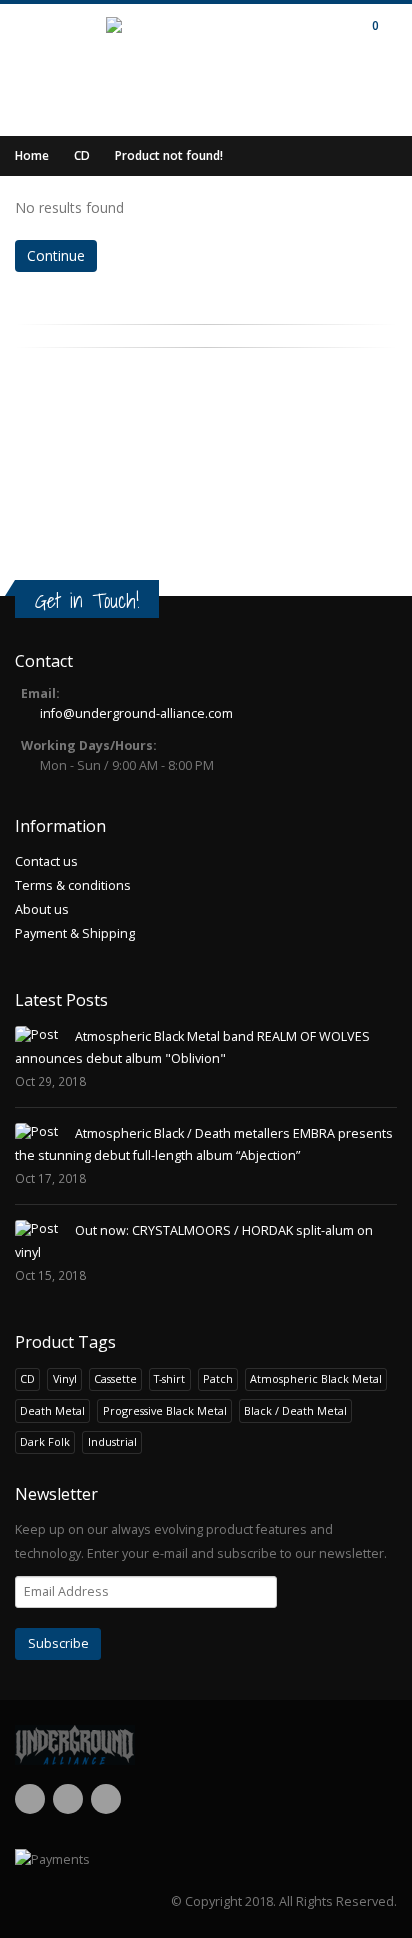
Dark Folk (45, 1441)
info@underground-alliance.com (136, 713)
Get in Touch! (87, 600)
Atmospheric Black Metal (316, 1378)
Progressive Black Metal (165, 1410)
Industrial (112, 1441)
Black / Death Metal (295, 1410)
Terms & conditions (73, 885)
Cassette (115, 1378)
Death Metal (52, 1410)
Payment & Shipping (75, 933)
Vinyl (65, 1378)
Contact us (46, 861)
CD (82, 155)
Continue (56, 255)
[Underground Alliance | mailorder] (206, 1745)
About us (42, 909)
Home (32, 155)
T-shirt (169, 1378)
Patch (218, 1378)
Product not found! (169, 155)
